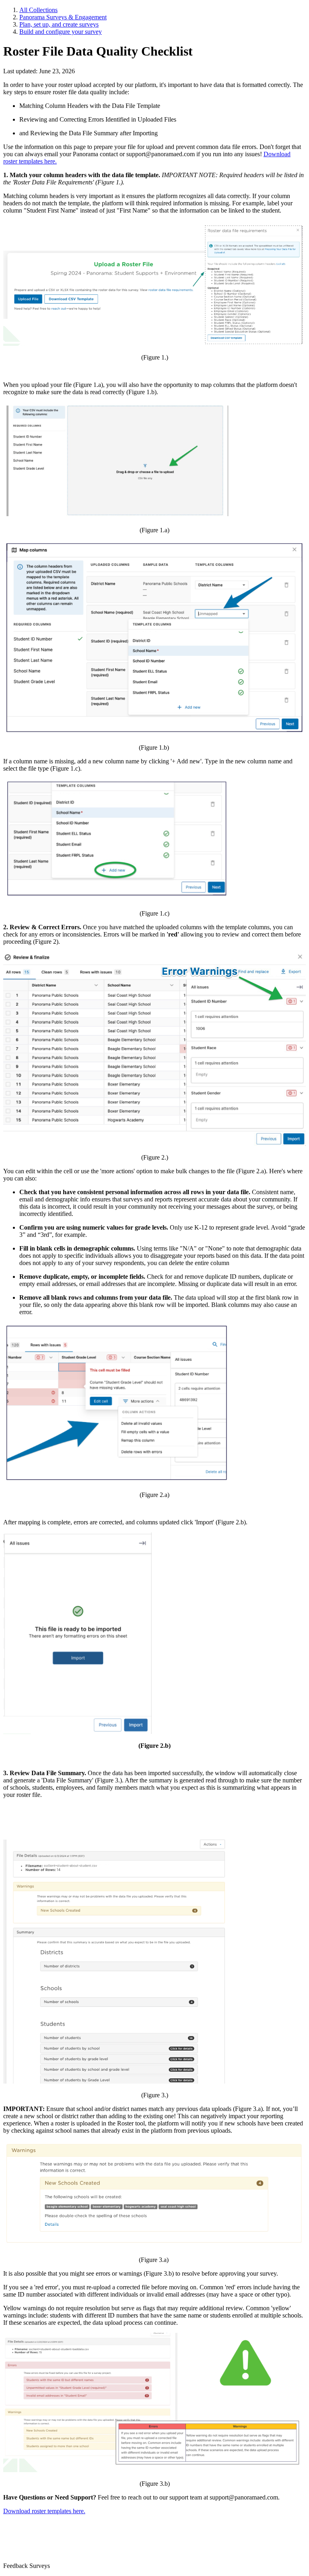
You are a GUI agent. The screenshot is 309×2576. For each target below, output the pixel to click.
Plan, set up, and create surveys (59, 24)
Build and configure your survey (61, 32)
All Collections (38, 10)
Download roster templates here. (44, 2511)
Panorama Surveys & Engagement (63, 17)
